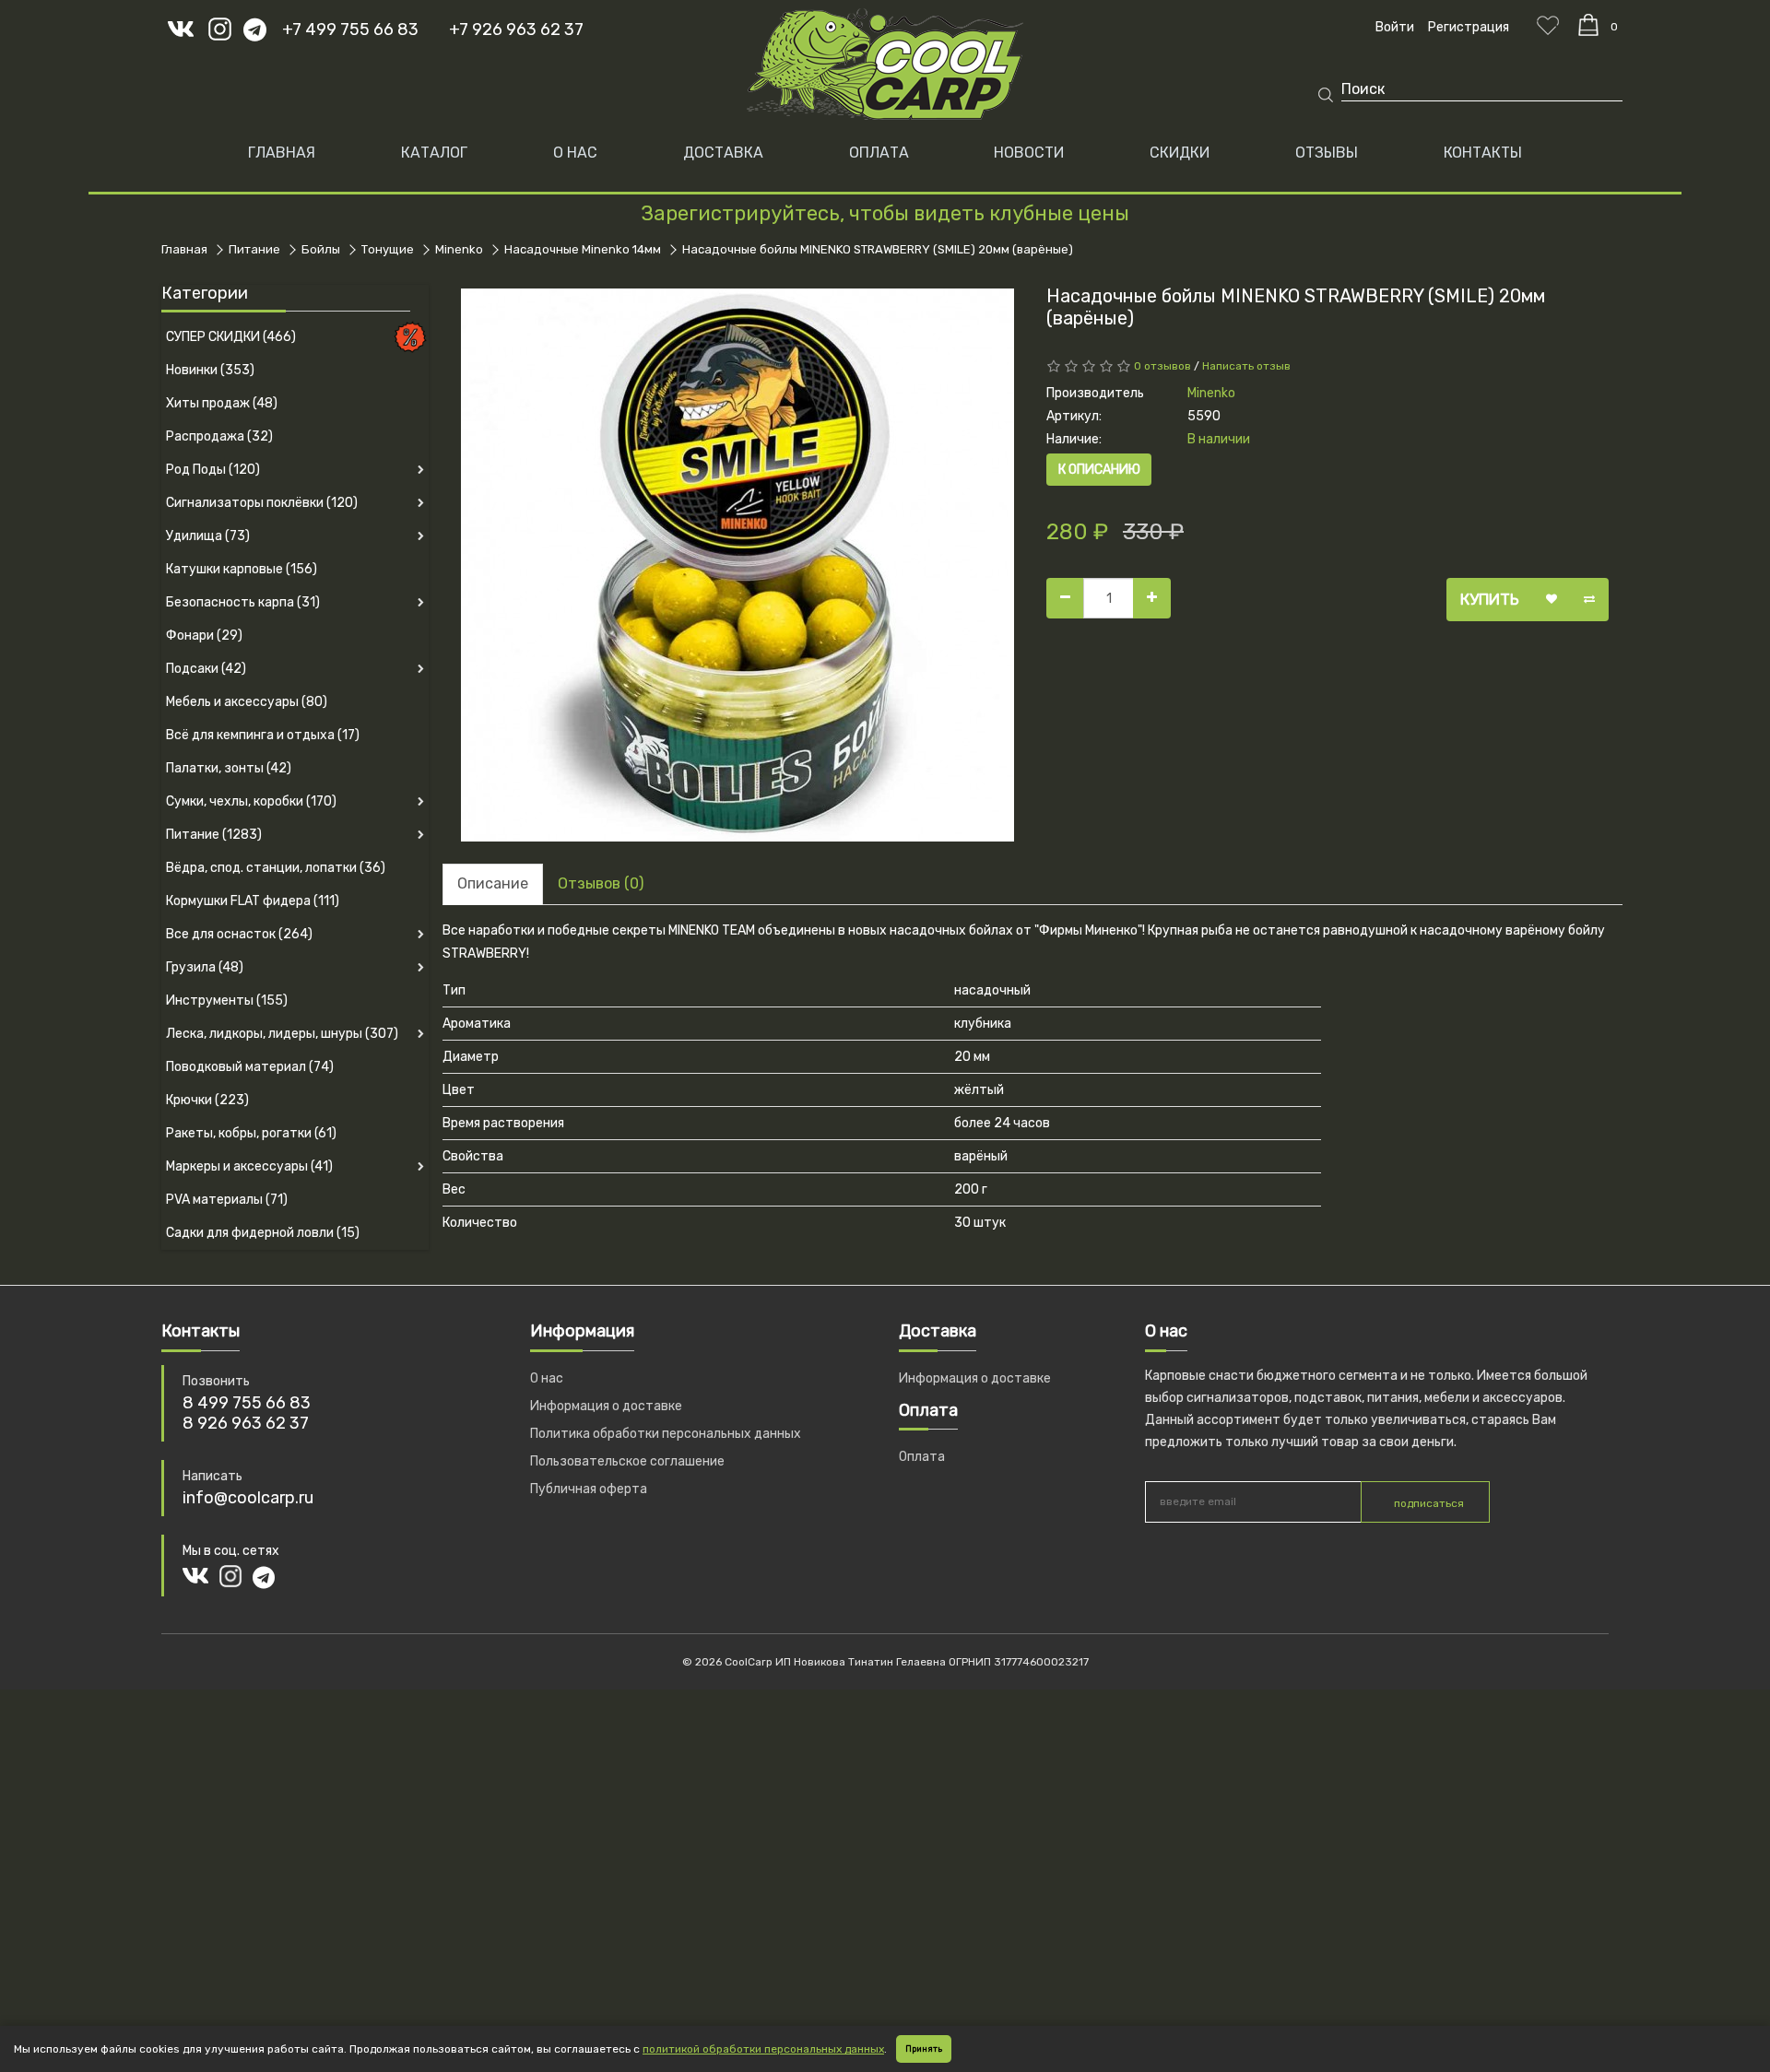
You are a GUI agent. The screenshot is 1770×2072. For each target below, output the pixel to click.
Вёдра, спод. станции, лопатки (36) (276, 868)
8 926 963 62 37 (246, 1423)
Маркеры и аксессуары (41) (249, 1166)
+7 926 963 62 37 (516, 29)
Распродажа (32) (219, 436)
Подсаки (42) (206, 669)
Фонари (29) (204, 636)
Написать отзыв (1246, 366)
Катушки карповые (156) (242, 569)
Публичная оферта (589, 1489)
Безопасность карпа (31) (243, 602)
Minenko (459, 249)
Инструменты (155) (227, 1001)
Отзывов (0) (601, 883)
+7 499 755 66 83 (350, 29)
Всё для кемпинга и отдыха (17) (263, 735)
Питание (254, 249)
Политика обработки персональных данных (666, 1434)
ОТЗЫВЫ (1327, 153)
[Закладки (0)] (1548, 25)
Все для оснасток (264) (239, 934)
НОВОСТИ (1029, 153)
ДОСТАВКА (723, 153)
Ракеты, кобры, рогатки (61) (251, 1133)
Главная (282, 153)
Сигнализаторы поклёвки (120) (262, 503)
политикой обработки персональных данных (763, 2049)
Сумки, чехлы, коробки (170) (251, 801)
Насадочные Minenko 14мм (583, 249)
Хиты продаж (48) (222, 403)
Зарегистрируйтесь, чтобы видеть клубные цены (885, 213)
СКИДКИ (1180, 153)
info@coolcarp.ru (248, 1498)
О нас (547, 1378)
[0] (1588, 25)
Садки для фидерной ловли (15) (263, 1233)
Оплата (922, 1457)
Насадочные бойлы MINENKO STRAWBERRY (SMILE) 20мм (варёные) (878, 249)
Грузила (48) (205, 967)
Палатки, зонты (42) (229, 768)
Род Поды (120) (213, 470)
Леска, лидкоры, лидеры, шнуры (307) (282, 1034)
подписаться (1429, 1503)
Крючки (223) (207, 1100)
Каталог (434, 153)
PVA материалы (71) (227, 1200)
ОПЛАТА (879, 153)
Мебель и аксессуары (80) (247, 702)
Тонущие (388, 249)
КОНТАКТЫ (1483, 153)
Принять (924, 2049)
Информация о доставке (606, 1406)
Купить (1490, 599)
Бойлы (321, 249)
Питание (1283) (214, 835)
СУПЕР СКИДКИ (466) (231, 337)
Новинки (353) (210, 370)
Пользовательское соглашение (627, 1461)
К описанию (1099, 470)
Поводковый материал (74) (250, 1067)
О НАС (575, 153)
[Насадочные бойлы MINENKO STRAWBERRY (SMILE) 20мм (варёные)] (737, 565)
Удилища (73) (208, 536)
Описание (493, 883)
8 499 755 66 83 (247, 1403)
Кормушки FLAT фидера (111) (253, 901)
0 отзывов (1162, 366)
